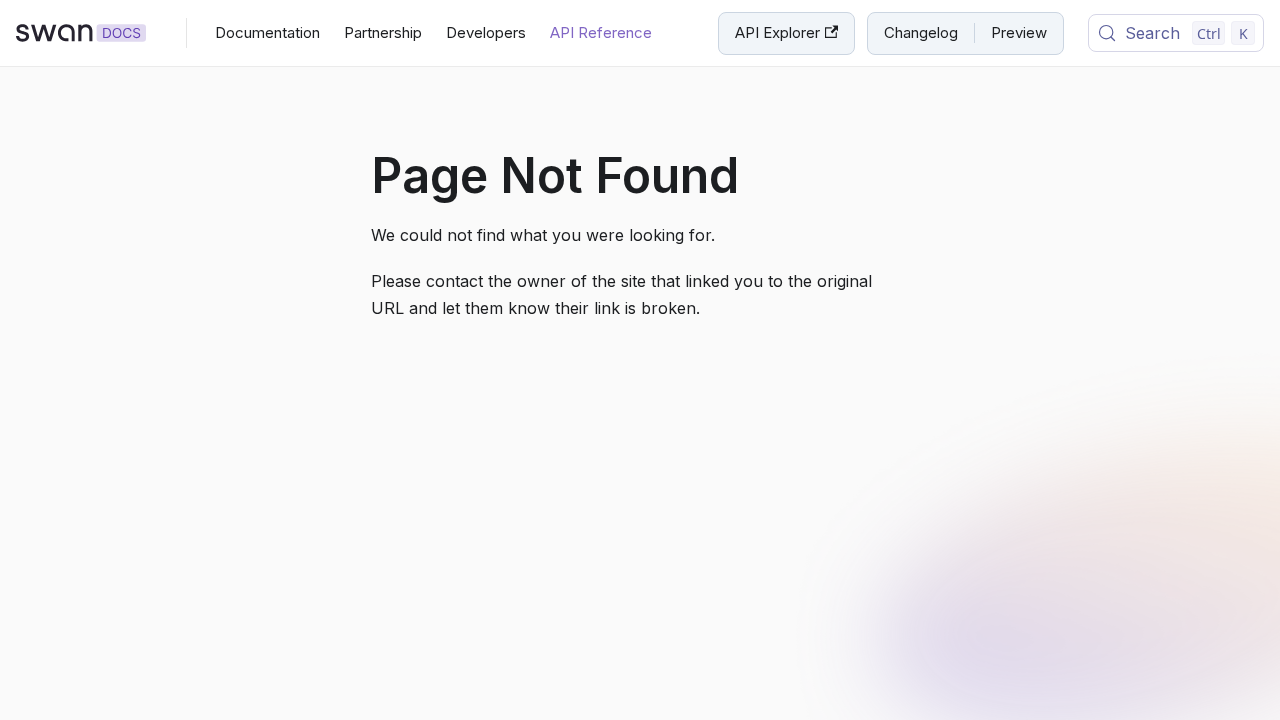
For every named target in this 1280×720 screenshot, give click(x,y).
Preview (1019, 32)
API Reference (601, 32)
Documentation (267, 32)
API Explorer (777, 32)
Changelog (921, 32)
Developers (486, 32)
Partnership (383, 32)
